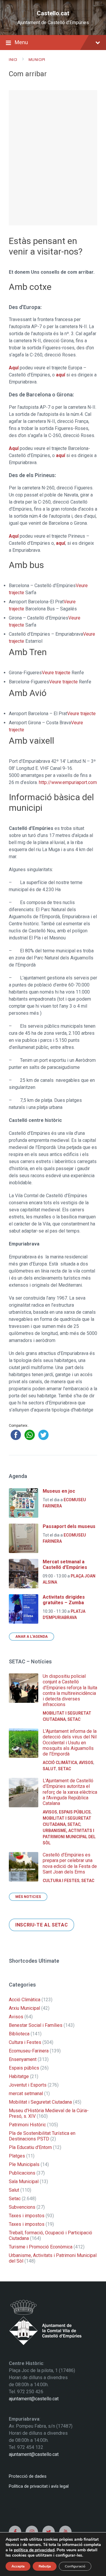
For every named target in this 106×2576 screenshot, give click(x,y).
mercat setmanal (26, 2093)
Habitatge (19, 2076)
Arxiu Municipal (24, 2008)
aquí (61, 375)
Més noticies (28, 1897)
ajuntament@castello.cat (34, 2399)
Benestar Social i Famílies (36, 2025)
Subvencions (22, 2207)
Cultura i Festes (61, 1881)
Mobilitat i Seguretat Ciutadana (40, 2102)
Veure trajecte (56, 673)
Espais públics (75, 1812)
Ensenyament (23, 2059)
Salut (49, 1769)
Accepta (18, 2566)
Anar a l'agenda (32, 1637)
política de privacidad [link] (34, 2550)
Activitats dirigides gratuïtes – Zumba (64, 1600)
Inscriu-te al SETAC (42, 1925)
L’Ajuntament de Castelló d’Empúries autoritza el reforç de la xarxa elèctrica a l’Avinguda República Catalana (70, 1792)
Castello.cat (53, 13)
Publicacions (22, 2173)
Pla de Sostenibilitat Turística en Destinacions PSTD (42, 2136)
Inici (13, 60)
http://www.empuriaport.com (68, 782)
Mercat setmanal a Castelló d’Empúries (65, 1564)
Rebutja (45, 2566)
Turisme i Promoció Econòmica (41, 2247)
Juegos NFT (15, 2509)
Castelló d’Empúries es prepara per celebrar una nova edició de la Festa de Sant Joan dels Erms (70, 1863)
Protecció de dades (28, 2476)
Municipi (37, 60)
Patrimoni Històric (27, 2125)
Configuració (75, 2566)
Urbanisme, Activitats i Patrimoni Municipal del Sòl (69, 1837)
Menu (21, 42)
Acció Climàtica (60, 1763)
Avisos (86, 1763)
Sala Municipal (24, 2181)
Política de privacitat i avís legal (39, 2486)
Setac (74, 1719)
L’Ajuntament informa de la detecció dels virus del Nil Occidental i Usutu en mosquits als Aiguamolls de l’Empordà (70, 1743)
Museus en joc (59, 1491)
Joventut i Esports (28, 2085)
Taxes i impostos (27, 2216)
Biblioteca (19, 2034)
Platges (17, 2156)
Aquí (14, 368)
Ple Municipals (24, 2164)
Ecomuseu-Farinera (29, 2051)
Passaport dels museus (69, 1526)
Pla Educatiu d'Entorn (30, 2147)
